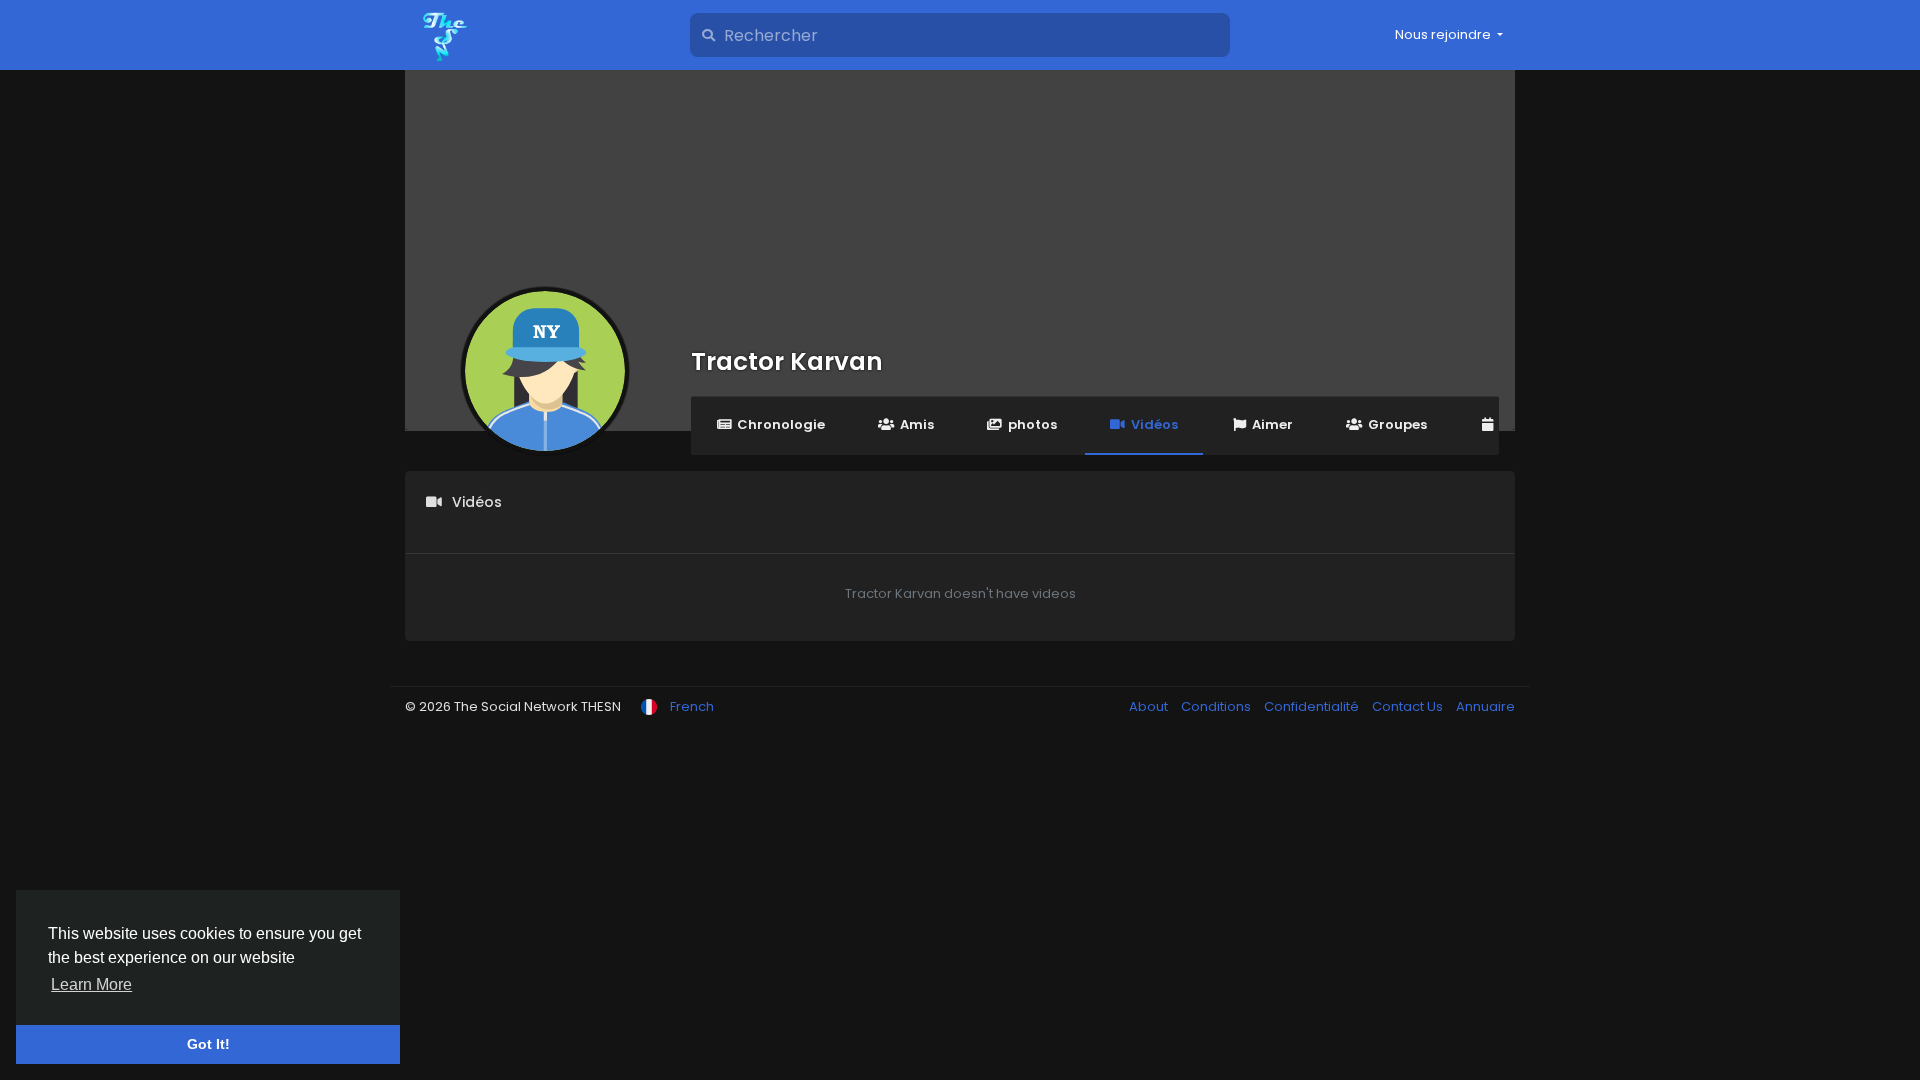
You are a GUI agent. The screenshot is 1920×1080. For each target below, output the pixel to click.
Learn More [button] (91, 984)
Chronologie (781, 424)
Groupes (1397, 424)
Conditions (1217, 706)
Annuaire (1485, 706)
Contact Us (1409, 706)
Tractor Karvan (787, 361)
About (1150, 706)
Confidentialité (1313, 706)
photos (1032, 424)
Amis (917, 424)
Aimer (1272, 424)
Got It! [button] (208, 1044)
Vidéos (1154, 424)
